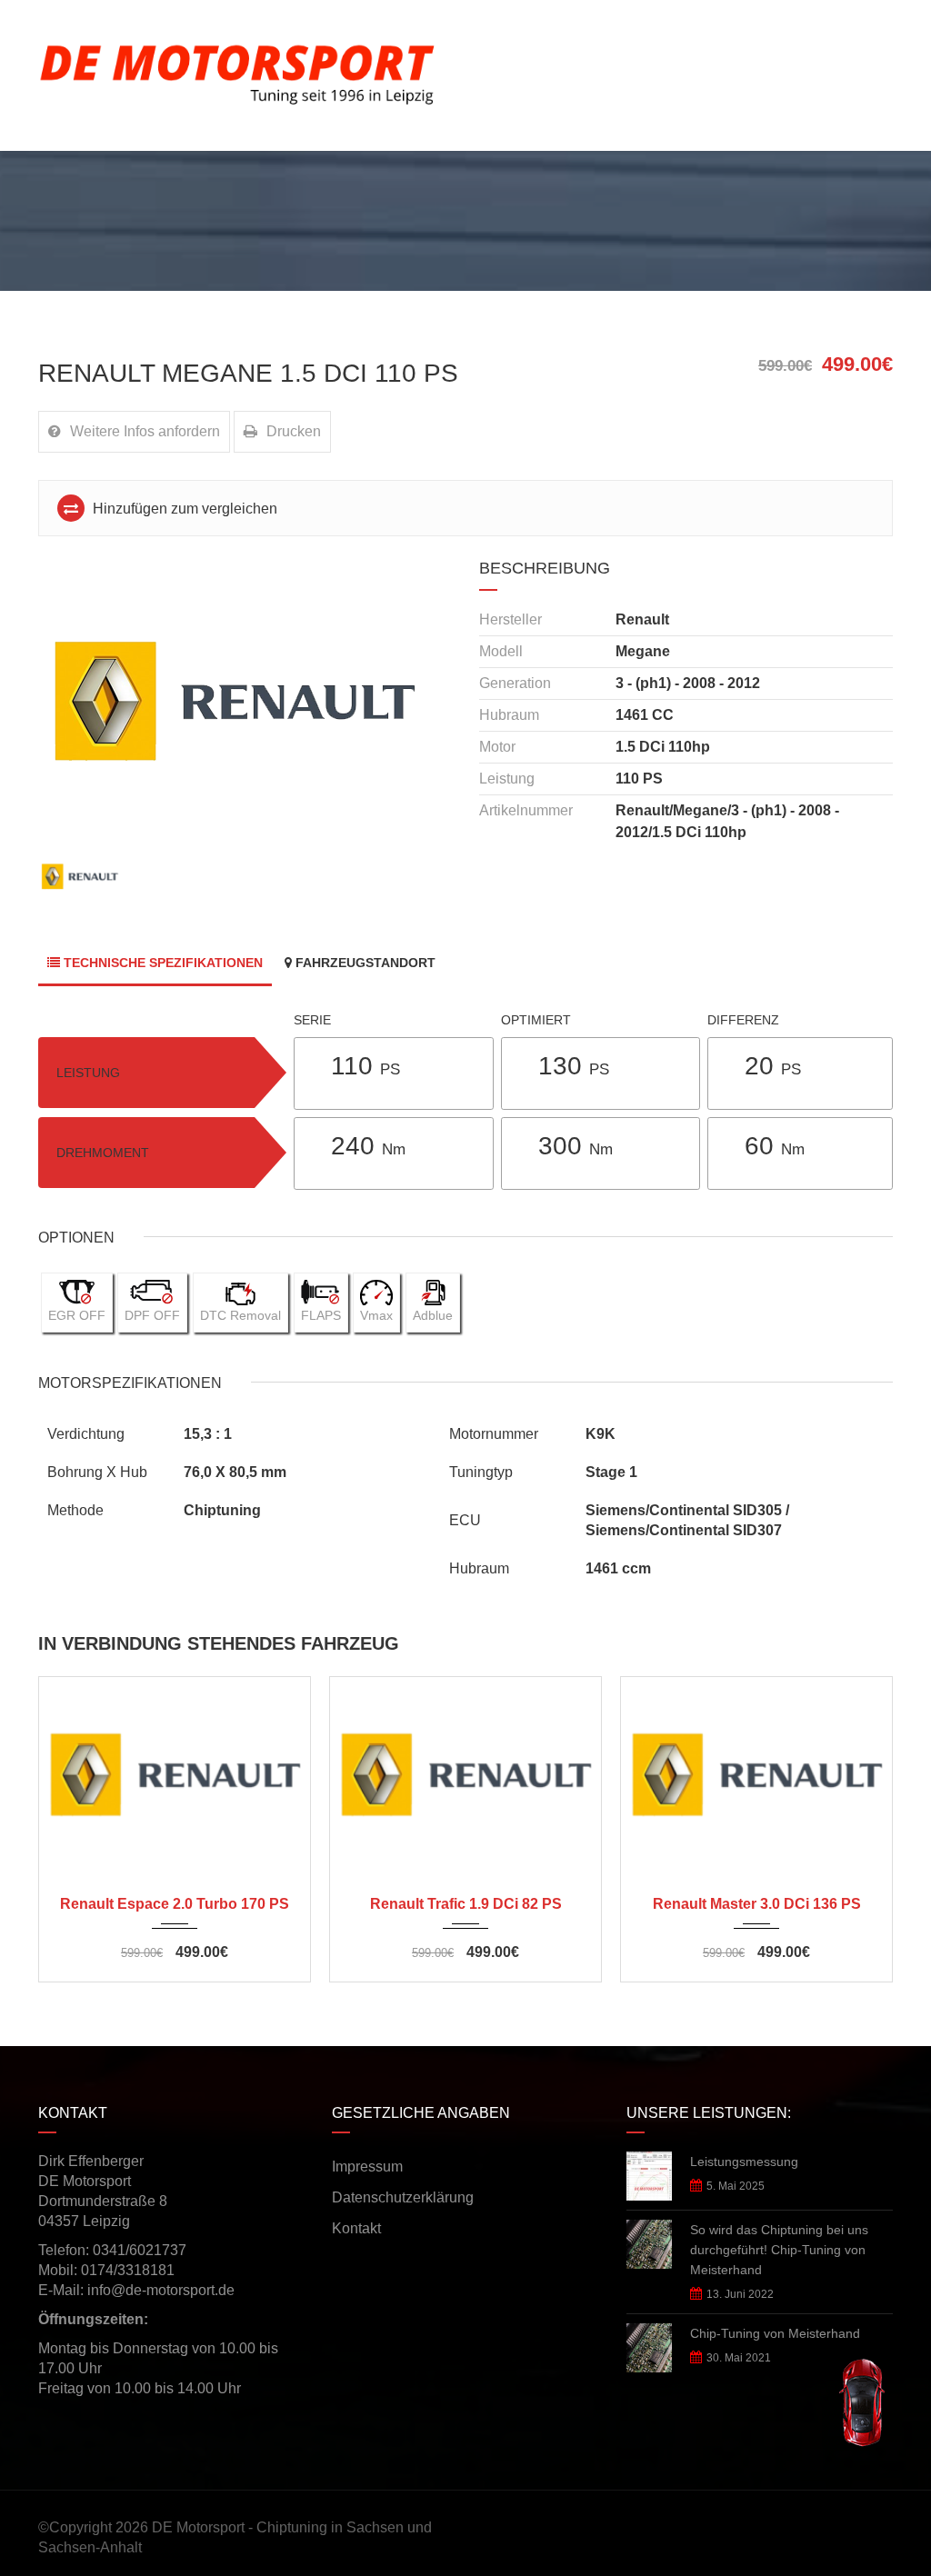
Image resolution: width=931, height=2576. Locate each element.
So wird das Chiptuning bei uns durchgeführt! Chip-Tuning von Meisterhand (779, 2250)
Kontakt (356, 2228)
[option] (245, 700)
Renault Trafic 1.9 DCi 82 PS (466, 1904)
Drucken (294, 431)
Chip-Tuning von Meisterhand (775, 2333)
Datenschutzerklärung (403, 2197)
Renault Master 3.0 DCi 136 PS (757, 1904)
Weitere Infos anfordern (145, 431)
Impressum (367, 2167)
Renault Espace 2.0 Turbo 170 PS (175, 1904)
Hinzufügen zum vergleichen (183, 509)
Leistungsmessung (744, 2162)
